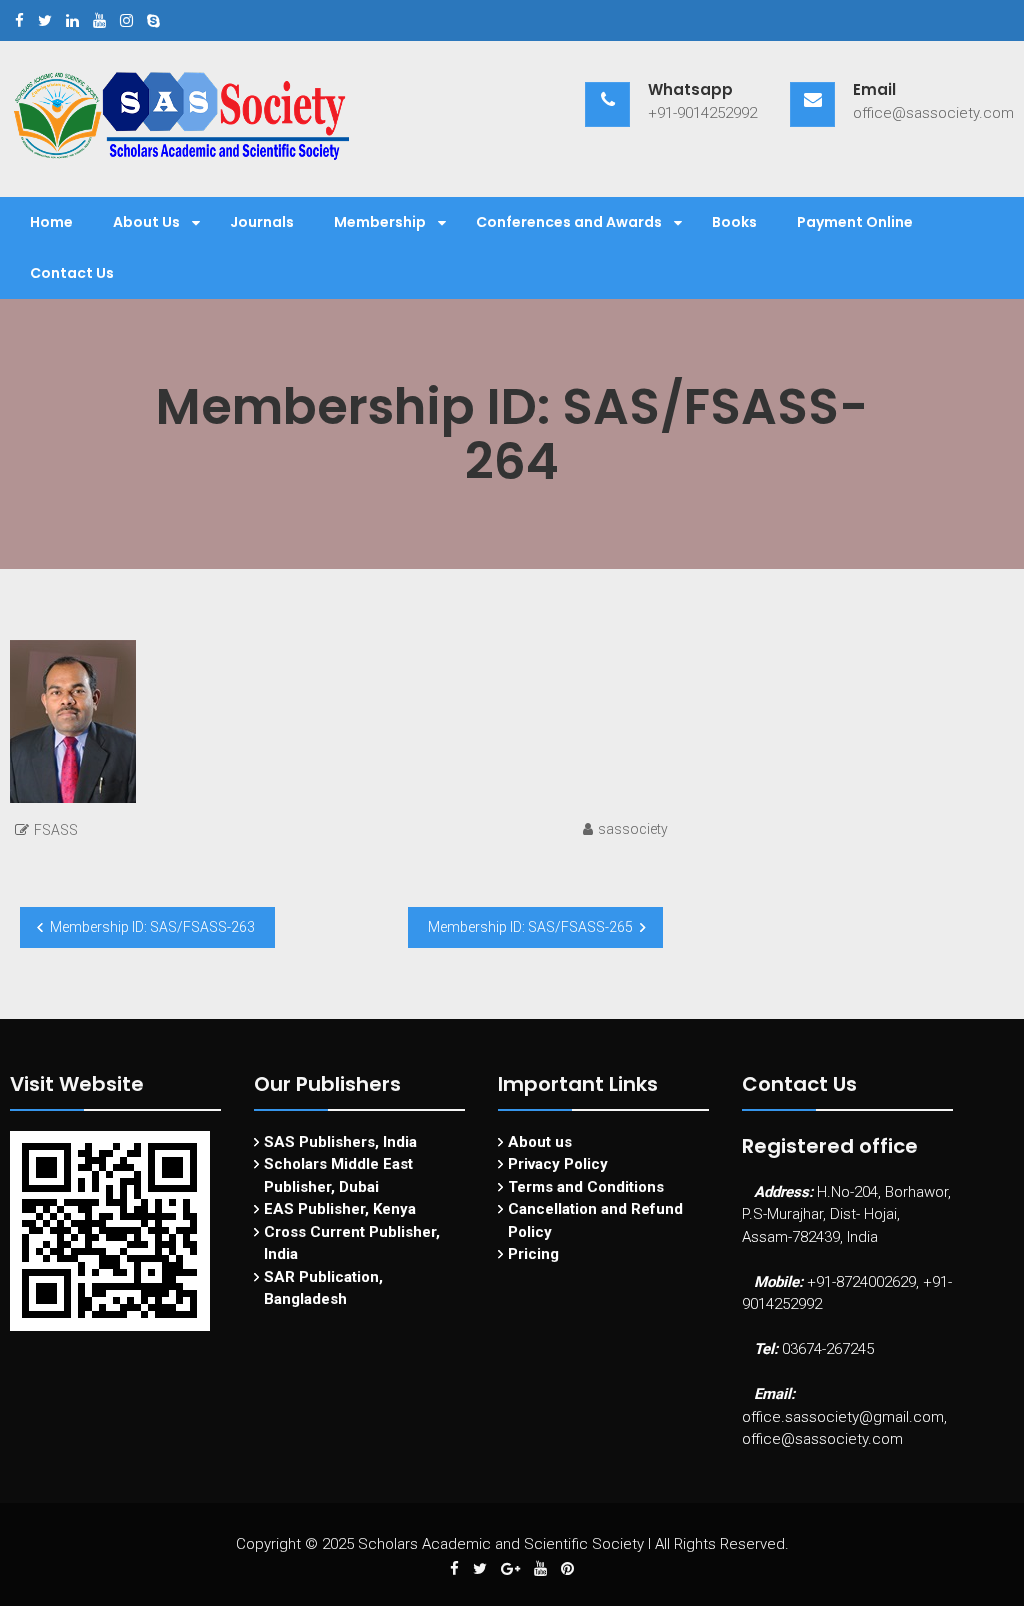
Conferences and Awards (569, 222)
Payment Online (855, 222)
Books (734, 222)
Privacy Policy (558, 1164)
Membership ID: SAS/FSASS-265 (530, 927)
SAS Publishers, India (340, 1142)
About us (540, 1142)
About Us (146, 222)
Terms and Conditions (586, 1187)
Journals (262, 222)
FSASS (56, 830)
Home (51, 222)
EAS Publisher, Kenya (340, 1209)
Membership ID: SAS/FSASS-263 (152, 927)
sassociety (633, 829)
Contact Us (72, 273)
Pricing (533, 1254)
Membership (380, 222)
